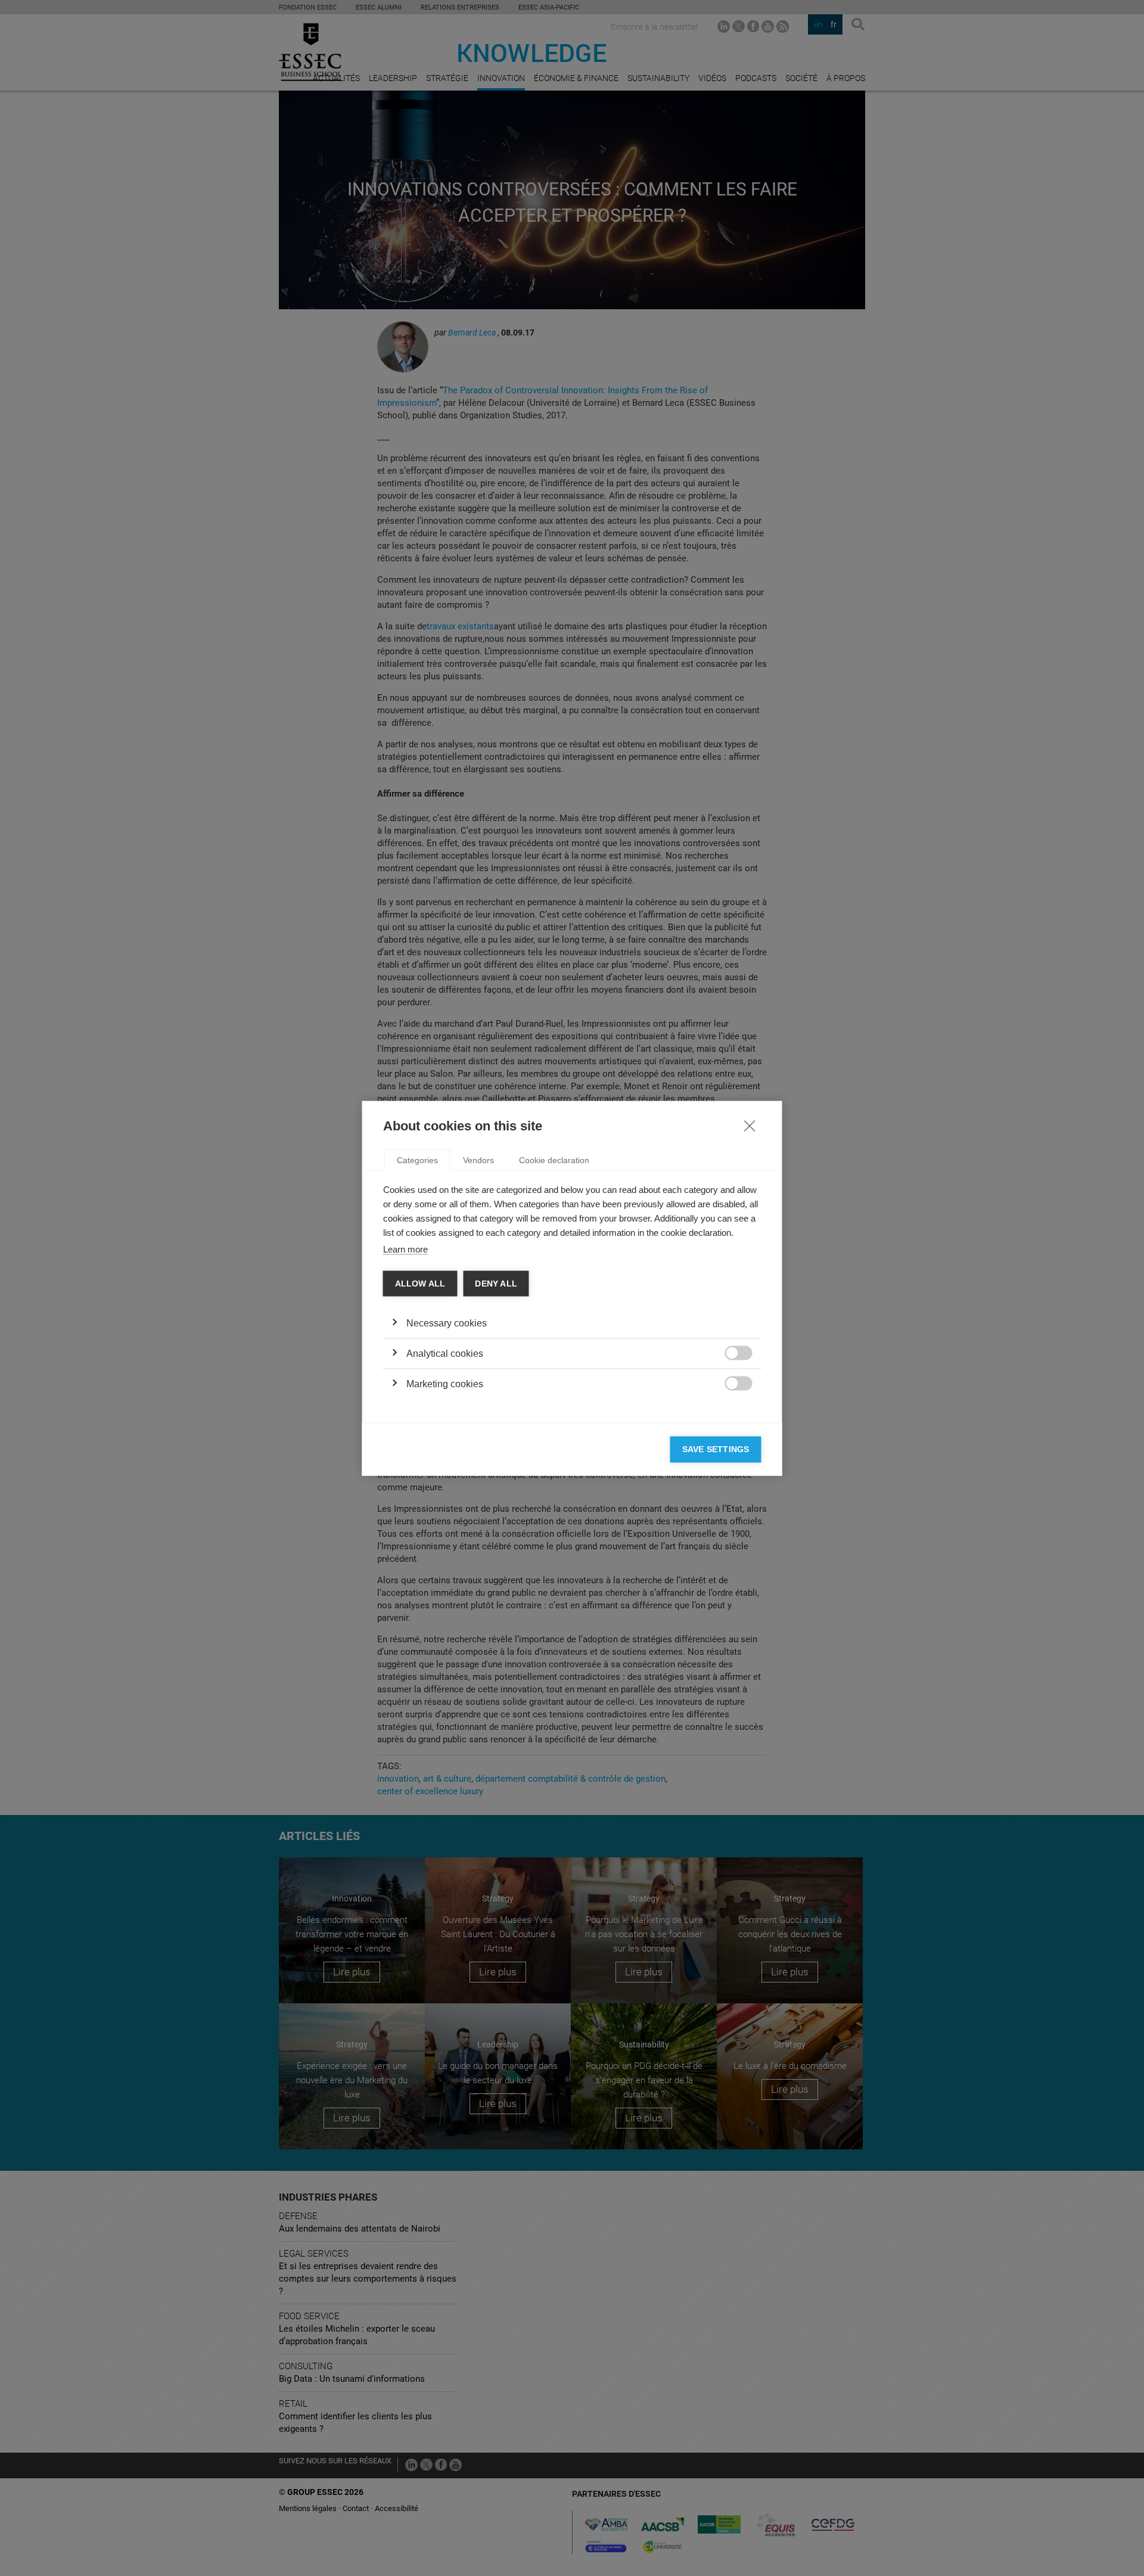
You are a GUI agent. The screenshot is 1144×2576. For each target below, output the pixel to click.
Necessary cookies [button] (447, 1323)
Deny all (496, 1283)
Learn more (405, 1249)
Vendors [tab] (478, 1160)
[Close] (750, 1125)
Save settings (716, 1449)
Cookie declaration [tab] (554, 1160)
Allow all (420, 1283)
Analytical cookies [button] (445, 1354)
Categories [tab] (417, 1160)
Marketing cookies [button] (445, 1384)
